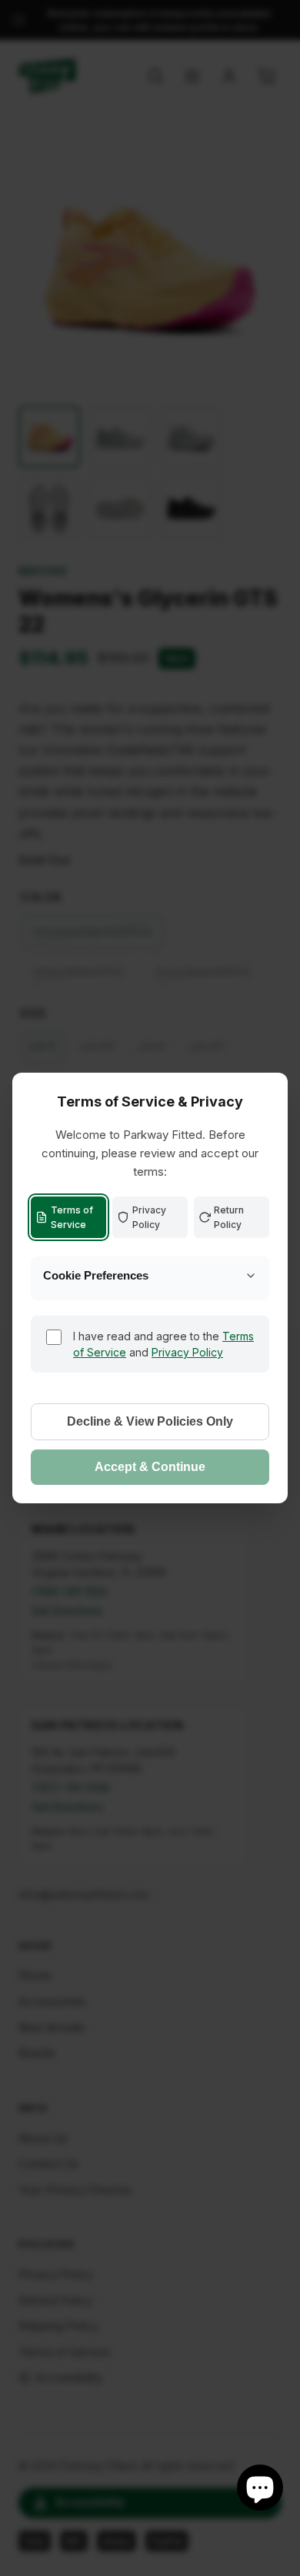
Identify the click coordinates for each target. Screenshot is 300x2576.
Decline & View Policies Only (150, 1421)
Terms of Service (72, 1217)
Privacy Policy (149, 1217)
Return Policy (229, 1217)
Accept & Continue (150, 1467)
